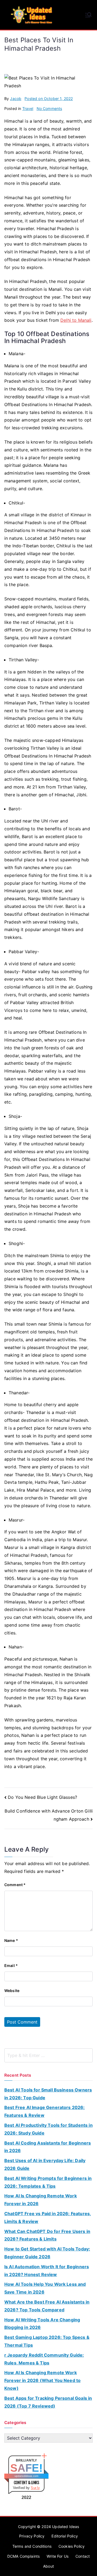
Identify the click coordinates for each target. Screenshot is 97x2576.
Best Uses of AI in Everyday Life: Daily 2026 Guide (45, 2164)
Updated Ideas (65, 2527)
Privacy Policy (32, 2536)
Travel (28, 108)
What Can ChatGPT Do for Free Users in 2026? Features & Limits (47, 2235)
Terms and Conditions (32, 2546)
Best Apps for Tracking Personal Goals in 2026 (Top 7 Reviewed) (48, 2402)
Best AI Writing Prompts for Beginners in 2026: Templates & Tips (48, 2182)
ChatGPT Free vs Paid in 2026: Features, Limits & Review (48, 2217)
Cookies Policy (72, 2546)
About (48, 2566)
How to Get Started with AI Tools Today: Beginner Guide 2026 (47, 2253)
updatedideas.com (27, 2476)
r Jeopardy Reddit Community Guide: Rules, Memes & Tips (44, 2359)
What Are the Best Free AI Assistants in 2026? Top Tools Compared (47, 2306)
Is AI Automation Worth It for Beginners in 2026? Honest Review (47, 2271)
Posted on (49, 98)
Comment (15, 1885)
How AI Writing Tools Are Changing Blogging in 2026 (42, 2324)
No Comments (49, 108)
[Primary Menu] (88, 15)
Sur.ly (35, 2488)
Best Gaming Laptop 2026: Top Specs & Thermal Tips (47, 2341)
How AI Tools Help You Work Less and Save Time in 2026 (45, 2288)
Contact (83, 2556)
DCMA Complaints (23, 2556)
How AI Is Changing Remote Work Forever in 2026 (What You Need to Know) (42, 2380)
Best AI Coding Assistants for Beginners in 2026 (48, 2147)
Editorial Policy (65, 2536)
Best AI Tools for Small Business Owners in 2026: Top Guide (48, 2094)
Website (12, 1991)
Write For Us (58, 2556)
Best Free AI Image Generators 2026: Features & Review (45, 2111)
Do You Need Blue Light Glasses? (42, 1797)
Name (11, 1940)
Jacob (16, 98)
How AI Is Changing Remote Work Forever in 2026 (41, 2200)
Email (11, 1965)
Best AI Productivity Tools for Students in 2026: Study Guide (48, 2129)
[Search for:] (48, 2055)
